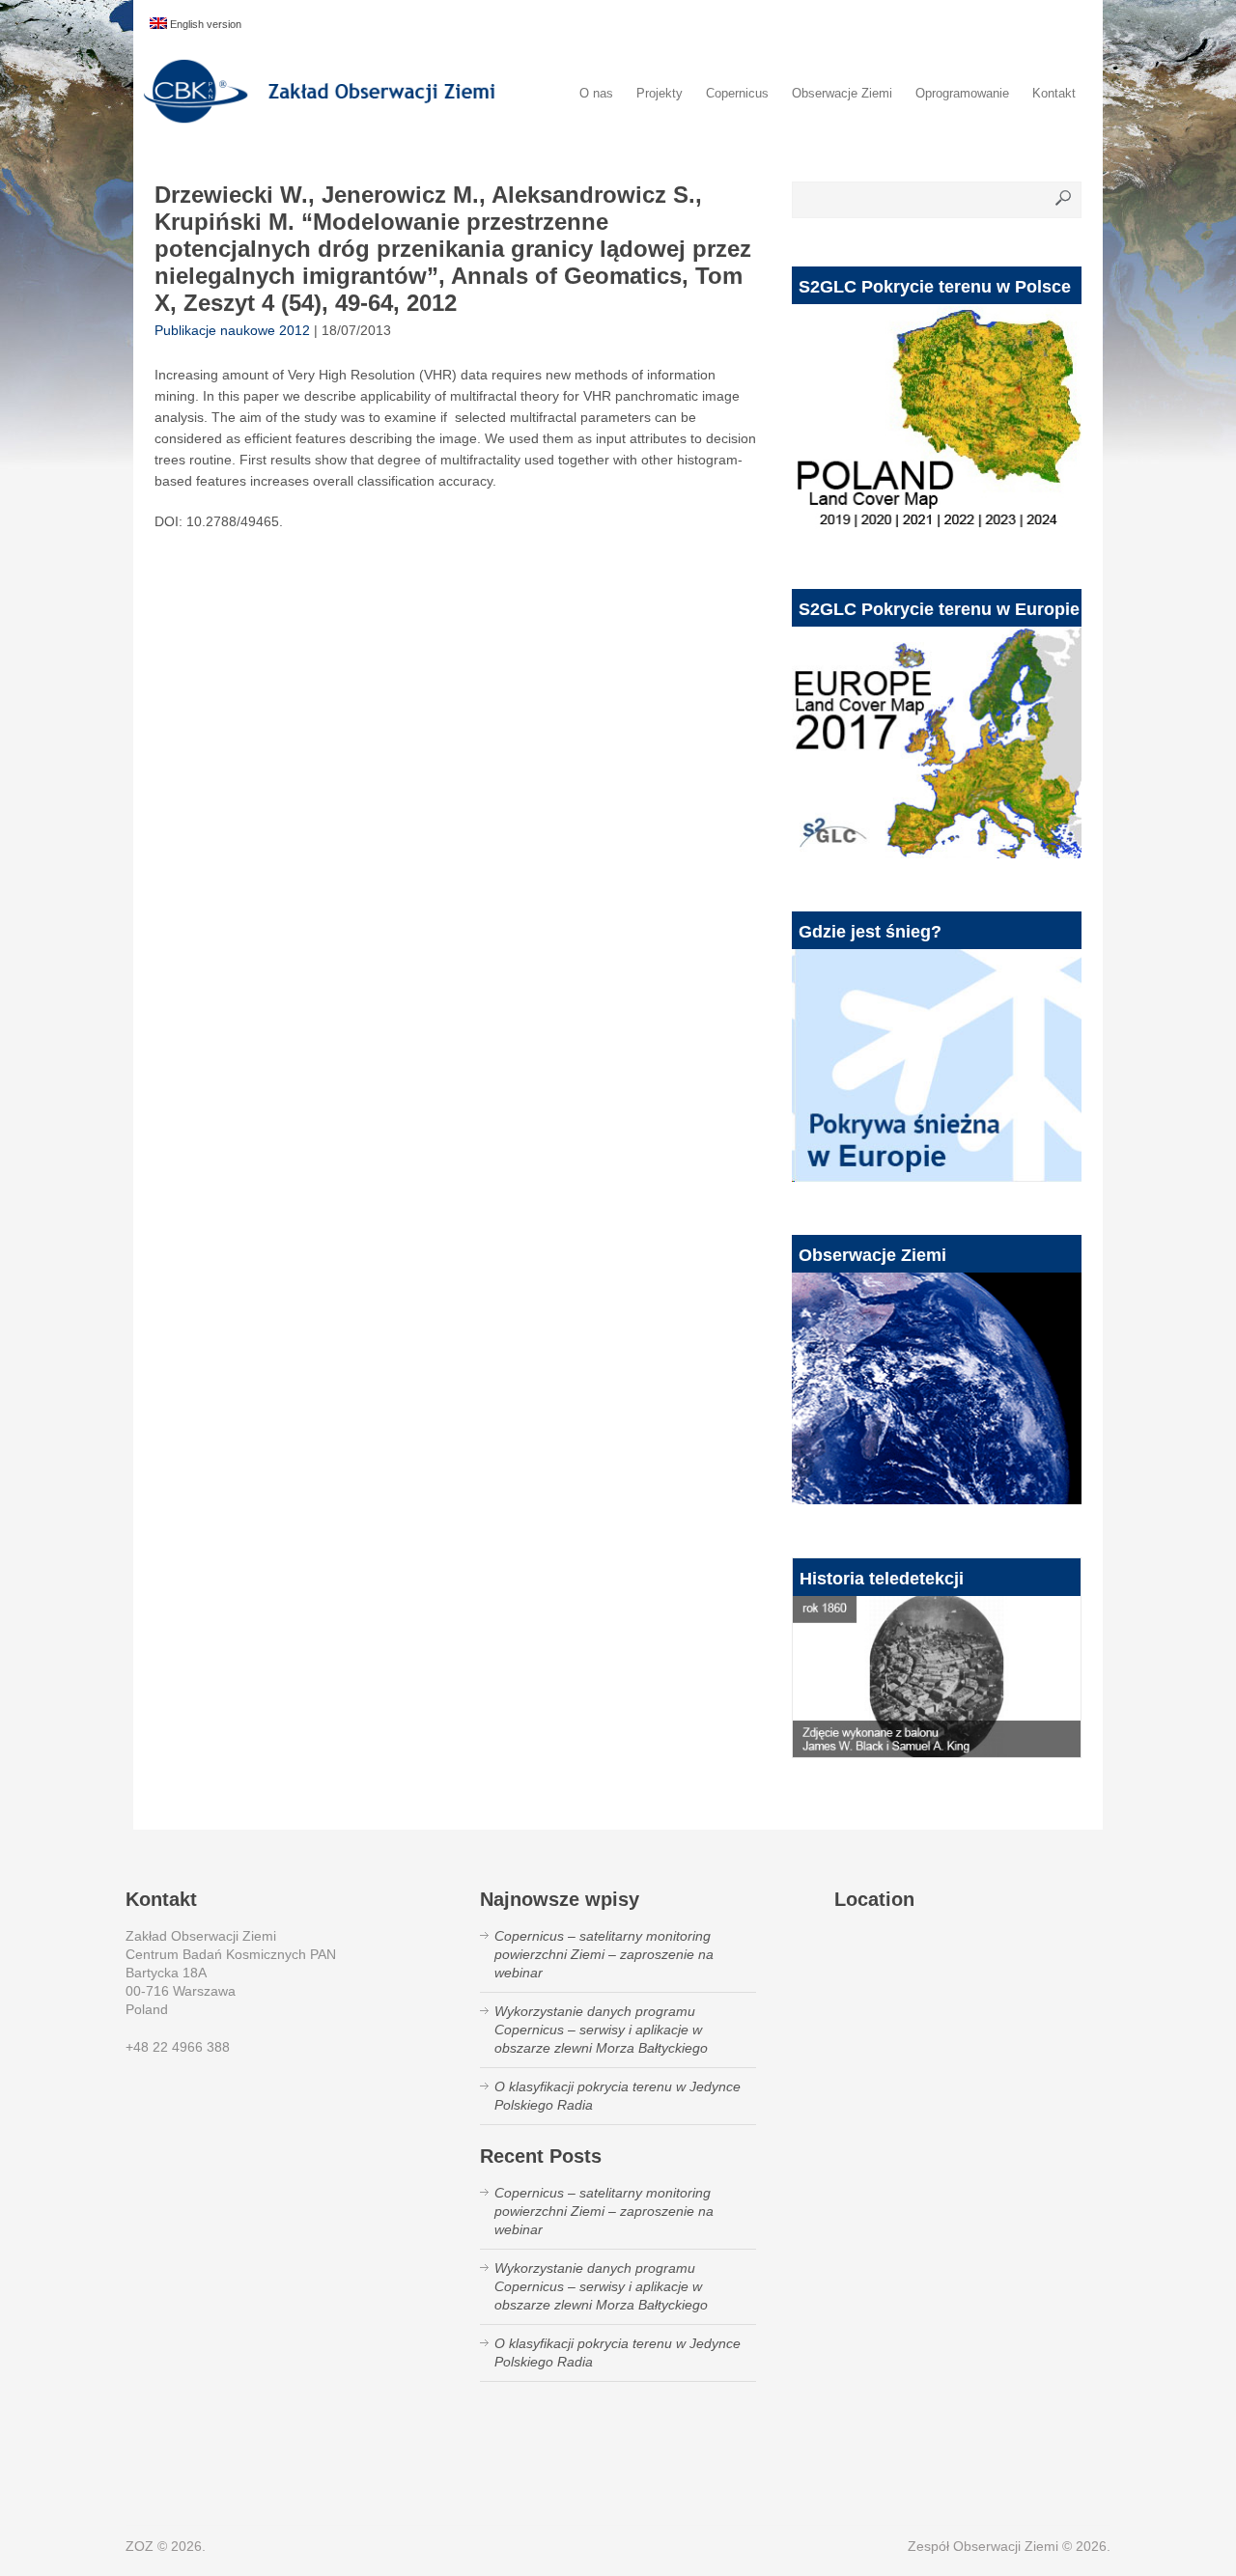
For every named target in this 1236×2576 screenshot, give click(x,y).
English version (204, 24)
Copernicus (737, 93)
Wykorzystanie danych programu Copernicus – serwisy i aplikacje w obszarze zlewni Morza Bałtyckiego (601, 2030)
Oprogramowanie (962, 93)
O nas (596, 93)
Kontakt (1054, 93)
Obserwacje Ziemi (842, 93)
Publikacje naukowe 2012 (232, 330)
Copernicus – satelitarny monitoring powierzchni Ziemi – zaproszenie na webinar (604, 1954)
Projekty (660, 93)
